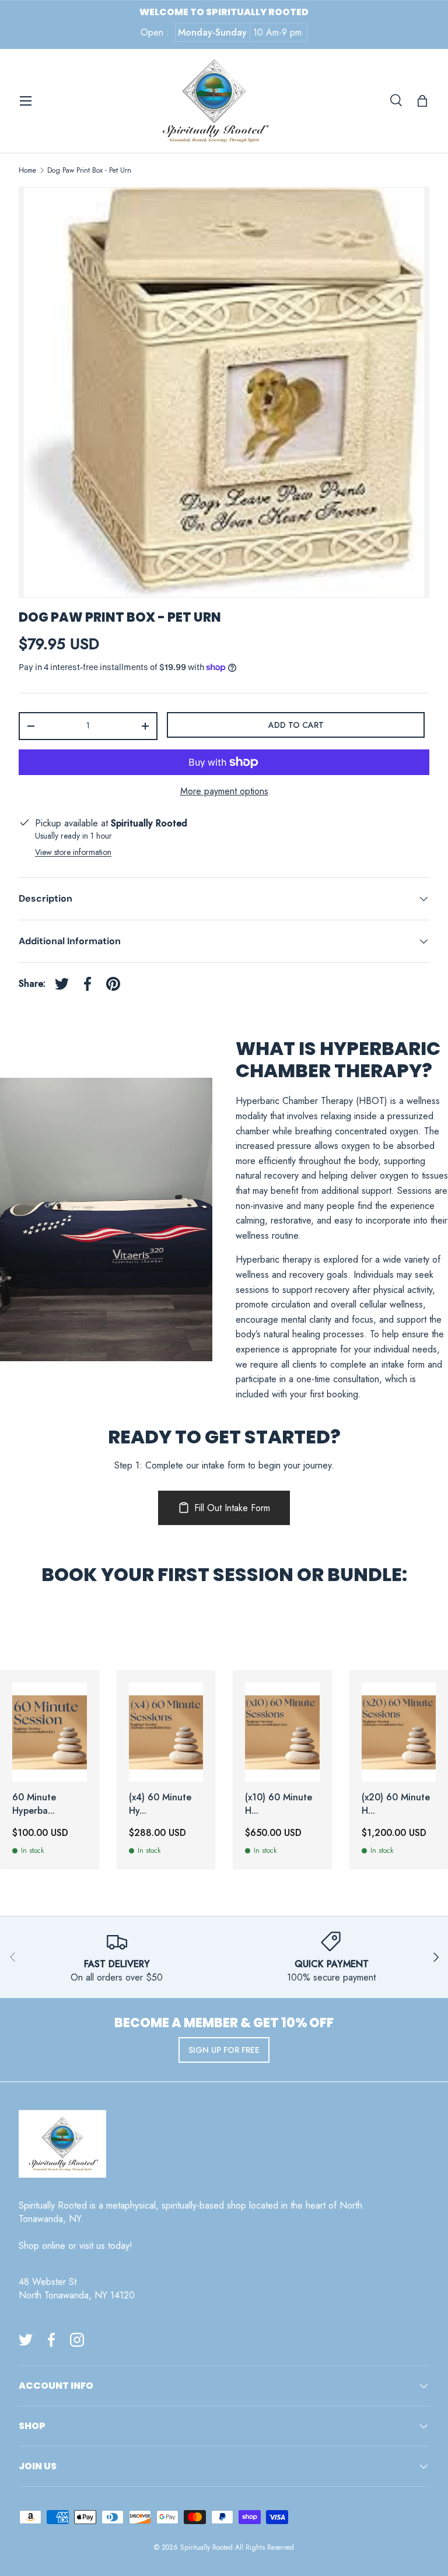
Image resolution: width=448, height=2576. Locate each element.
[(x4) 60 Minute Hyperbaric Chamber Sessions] (166, 1732)
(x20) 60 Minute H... (396, 1804)
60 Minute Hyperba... (34, 1804)
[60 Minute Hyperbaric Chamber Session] (50, 1732)
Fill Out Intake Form (232, 1508)
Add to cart (296, 725)
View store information (73, 852)
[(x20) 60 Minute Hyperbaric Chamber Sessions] (399, 1732)
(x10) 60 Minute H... (279, 1804)
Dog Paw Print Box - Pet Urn (89, 170)
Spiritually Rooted (206, 2547)
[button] (422, 101)
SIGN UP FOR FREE (224, 2050)
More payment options (224, 791)
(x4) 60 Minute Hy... (160, 1804)
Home (27, 170)
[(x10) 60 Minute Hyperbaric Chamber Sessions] (282, 1732)
